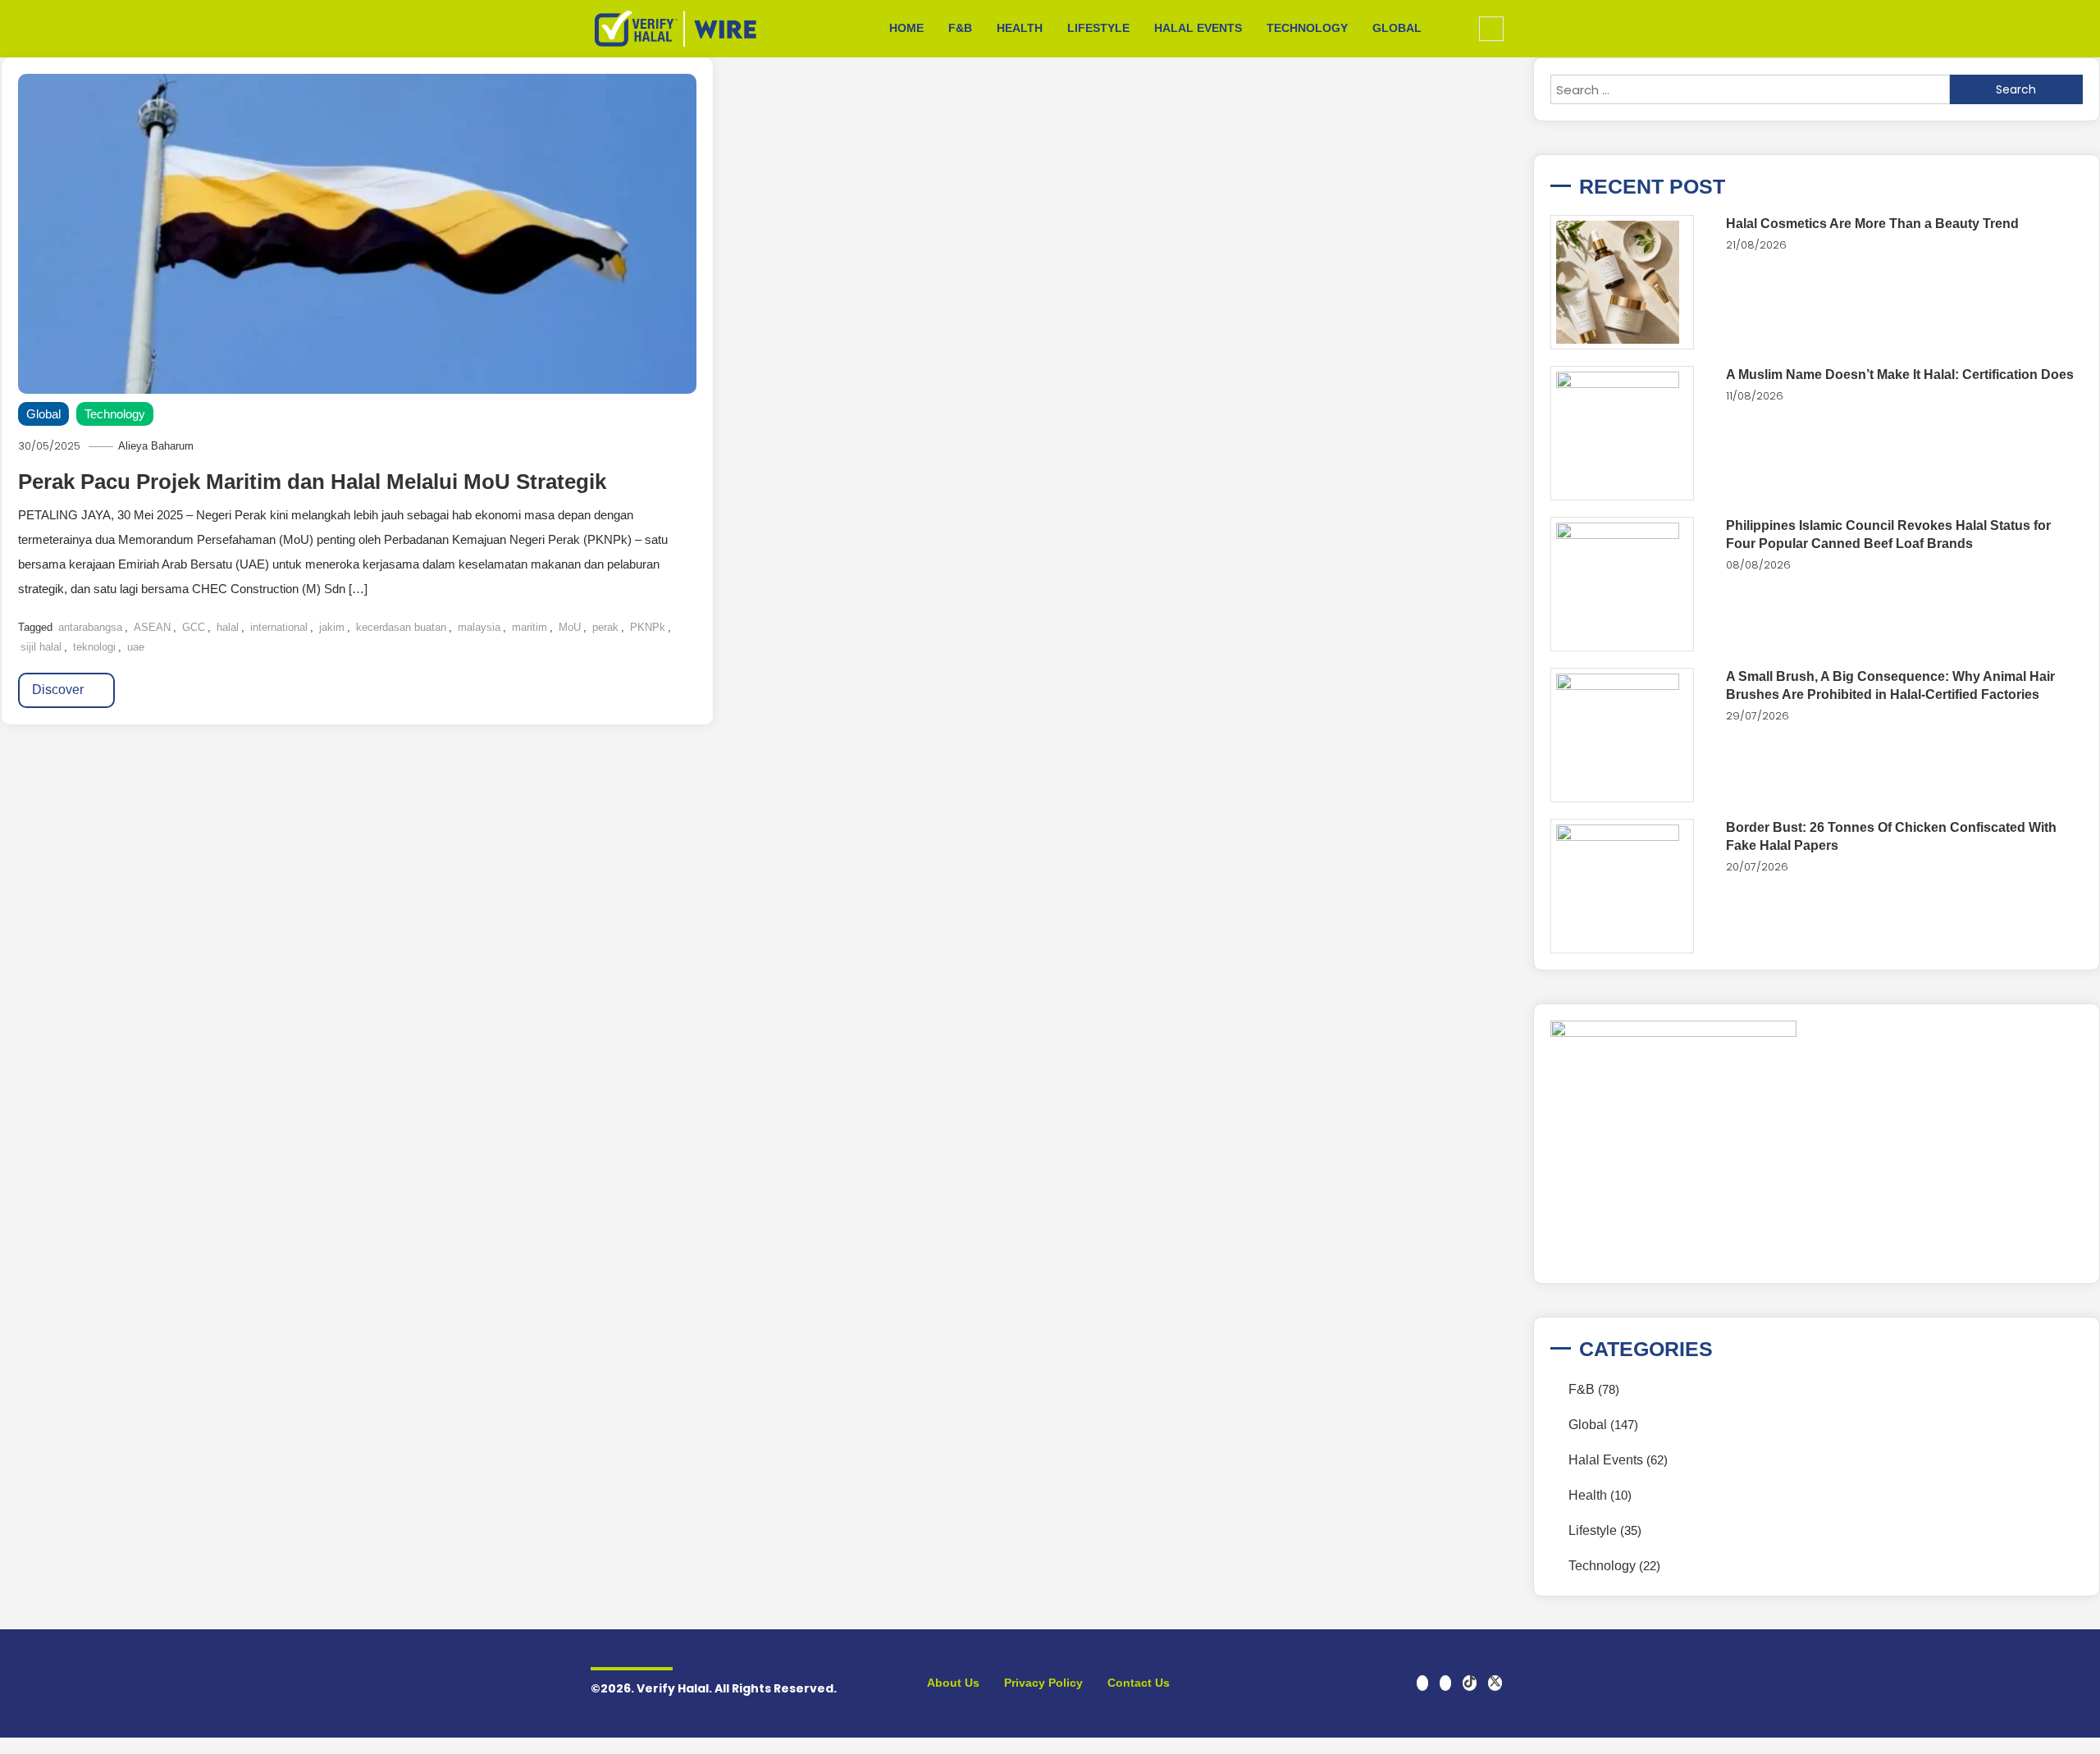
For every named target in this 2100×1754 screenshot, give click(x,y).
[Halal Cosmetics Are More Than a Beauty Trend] (1622, 282)
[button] (1491, 29)
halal (228, 627)
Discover (59, 690)
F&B (960, 28)
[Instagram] (1445, 1683)
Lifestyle (1098, 28)
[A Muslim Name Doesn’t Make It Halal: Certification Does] (1622, 433)
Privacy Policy (1043, 1683)
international (279, 627)
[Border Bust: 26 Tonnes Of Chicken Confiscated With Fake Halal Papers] (1622, 886)
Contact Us (1139, 1683)
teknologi (94, 647)
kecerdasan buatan (401, 627)
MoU (570, 627)
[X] (1495, 1683)
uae (136, 647)
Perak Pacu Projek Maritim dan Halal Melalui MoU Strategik (312, 482)
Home (906, 28)
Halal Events (1198, 28)
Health (1020, 28)
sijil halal (41, 647)
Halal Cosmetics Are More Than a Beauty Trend (1872, 224)
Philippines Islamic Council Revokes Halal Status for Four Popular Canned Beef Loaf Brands (1888, 534)
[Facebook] (1422, 1683)
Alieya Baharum (156, 446)
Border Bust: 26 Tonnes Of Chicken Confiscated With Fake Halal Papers (1891, 836)
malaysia (479, 627)
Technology (1307, 28)
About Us (953, 1683)
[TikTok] (1470, 1683)
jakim (332, 627)
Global (1397, 28)
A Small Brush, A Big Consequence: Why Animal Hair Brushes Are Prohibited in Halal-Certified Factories (1890, 685)
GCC (194, 627)
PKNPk (648, 627)
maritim (530, 627)
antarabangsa (90, 627)
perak (605, 627)
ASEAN (152, 627)
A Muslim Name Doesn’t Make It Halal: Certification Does (1900, 375)
